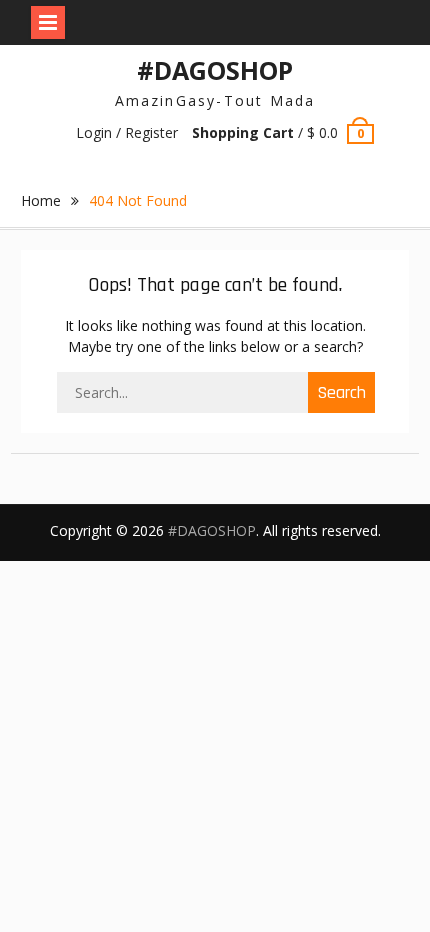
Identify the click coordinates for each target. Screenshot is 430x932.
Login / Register (127, 132)
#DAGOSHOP (215, 70)
